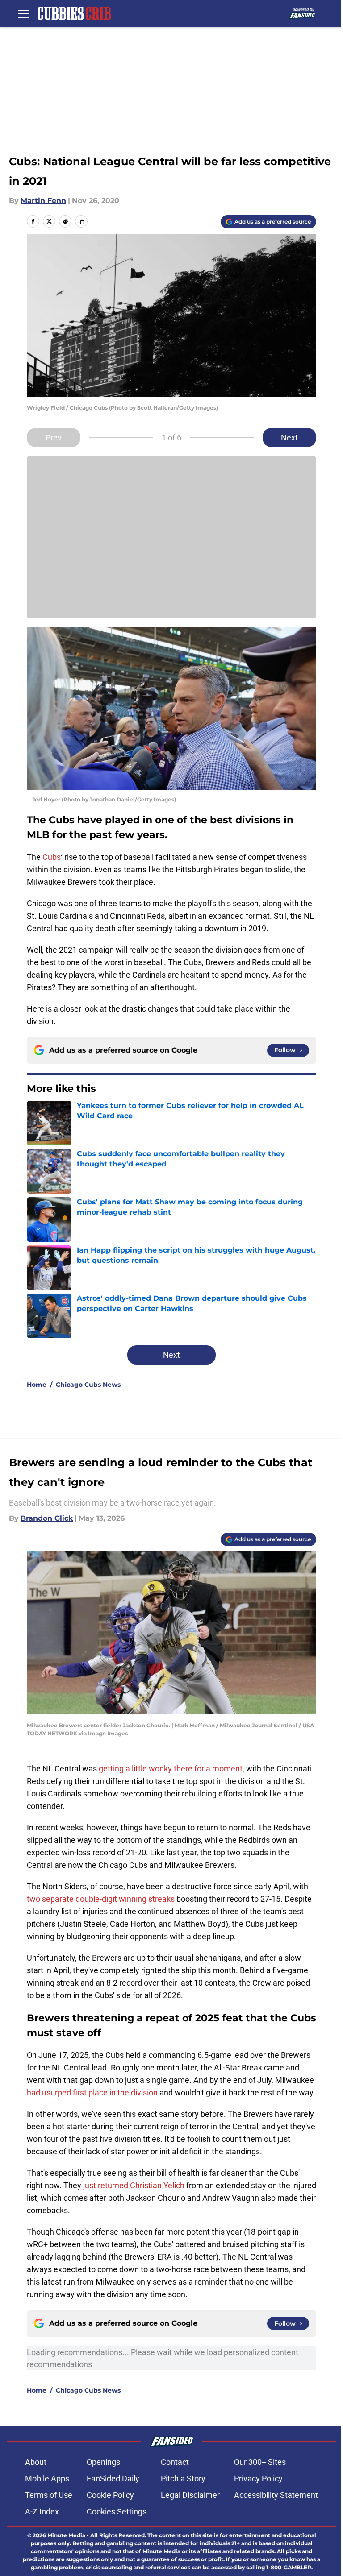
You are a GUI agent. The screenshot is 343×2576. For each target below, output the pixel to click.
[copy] (81, 221)
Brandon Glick (47, 1518)
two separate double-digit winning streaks (101, 1899)
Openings (103, 2462)
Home (37, 1385)
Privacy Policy (258, 2479)
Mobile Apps (47, 2479)
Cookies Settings (117, 2512)
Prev (54, 438)
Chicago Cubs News (88, 1385)
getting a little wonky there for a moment (171, 1769)
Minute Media (66, 2535)
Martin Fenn (43, 201)
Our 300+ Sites (260, 2462)
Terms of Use (49, 2495)
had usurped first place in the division (92, 2093)
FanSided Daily (113, 2479)
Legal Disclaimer (190, 2495)
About (36, 2462)
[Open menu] (23, 13)
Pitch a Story (183, 2479)
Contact (175, 2462)
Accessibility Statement (276, 2495)
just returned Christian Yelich (134, 2185)
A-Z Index (42, 2512)
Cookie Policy (110, 2495)
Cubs (52, 857)
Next (289, 438)
